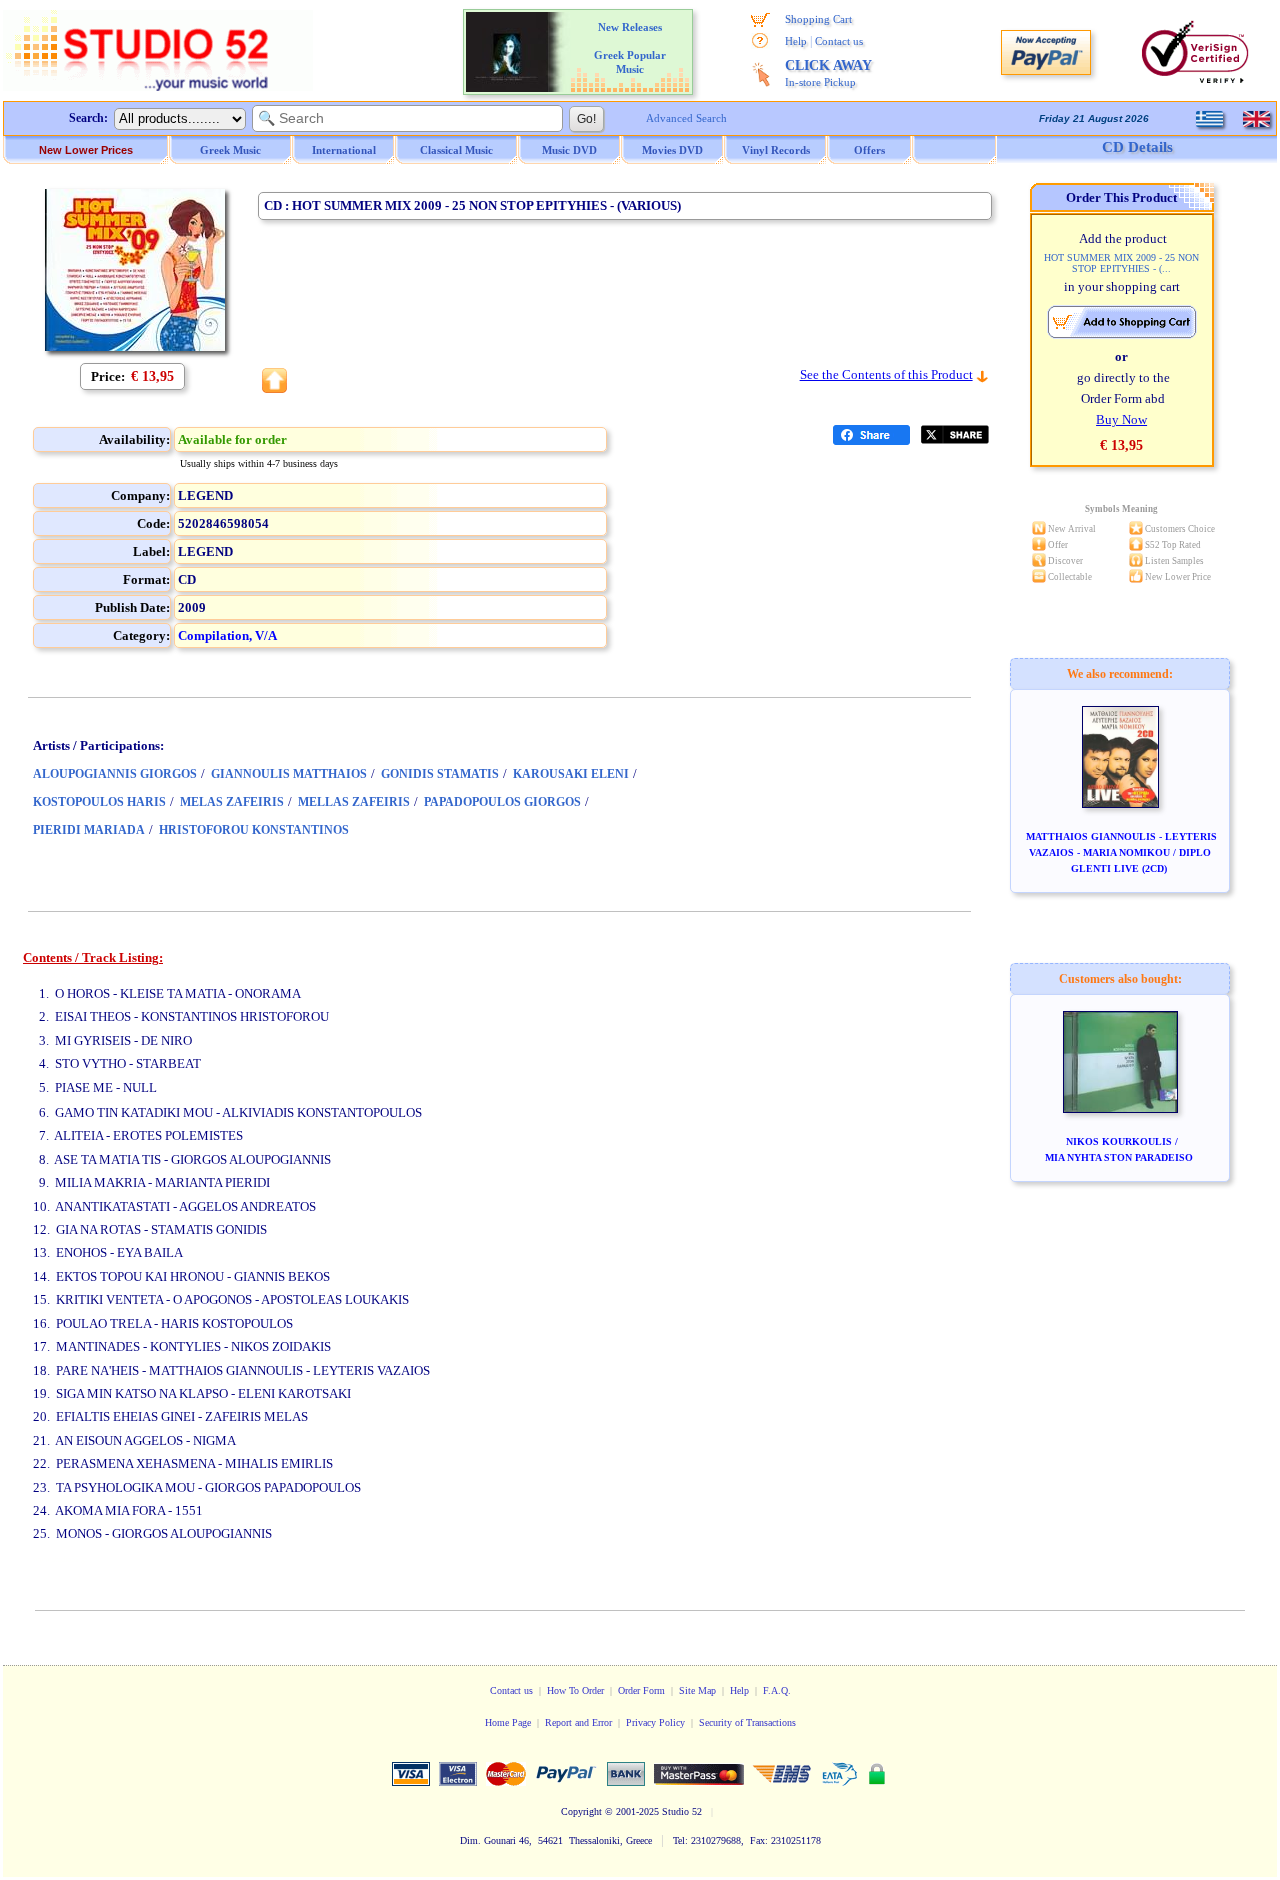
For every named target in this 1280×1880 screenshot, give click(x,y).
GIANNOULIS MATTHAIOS (289, 774)
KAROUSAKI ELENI (571, 774)
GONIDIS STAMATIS (440, 774)
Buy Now (1121, 419)
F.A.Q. (777, 1690)
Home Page (508, 1722)
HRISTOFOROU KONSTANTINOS (254, 830)
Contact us (839, 41)
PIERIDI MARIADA (89, 830)
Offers (869, 150)
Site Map (697, 1690)
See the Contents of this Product (886, 374)
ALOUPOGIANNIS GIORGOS (115, 774)
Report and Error (578, 1722)
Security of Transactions (747, 1722)
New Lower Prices (86, 150)
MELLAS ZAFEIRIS (354, 802)
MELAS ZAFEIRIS (232, 802)
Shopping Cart (818, 19)
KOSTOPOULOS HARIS (99, 802)
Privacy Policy (655, 1722)
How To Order (575, 1690)
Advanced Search (686, 118)
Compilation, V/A (227, 635)
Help (796, 41)
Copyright (581, 1811)
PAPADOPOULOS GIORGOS (502, 802)
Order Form (641, 1690)
